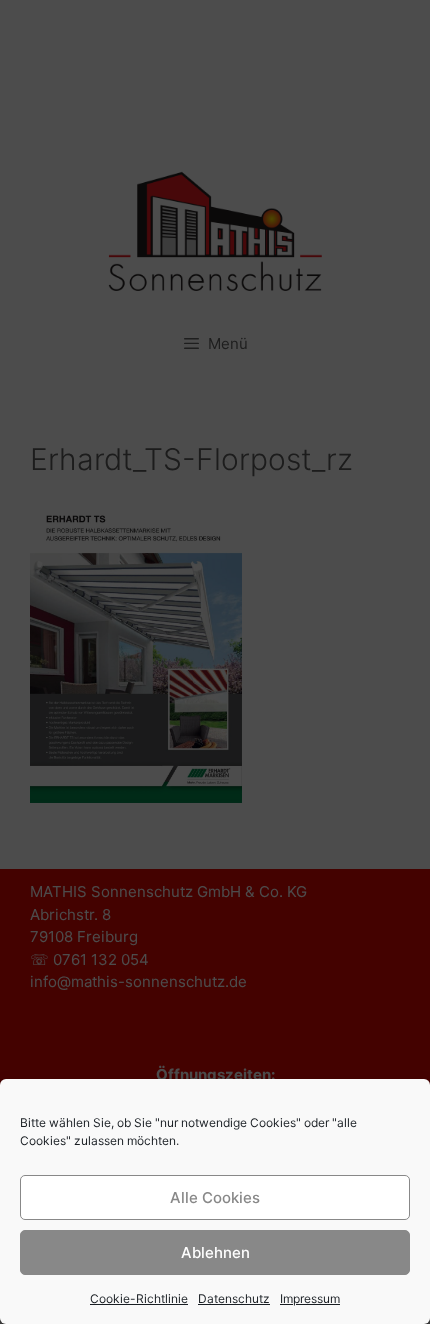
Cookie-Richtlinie (139, 1298)
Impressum (310, 1298)
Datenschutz (234, 1298)
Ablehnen (215, 1252)
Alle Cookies (215, 1197)
